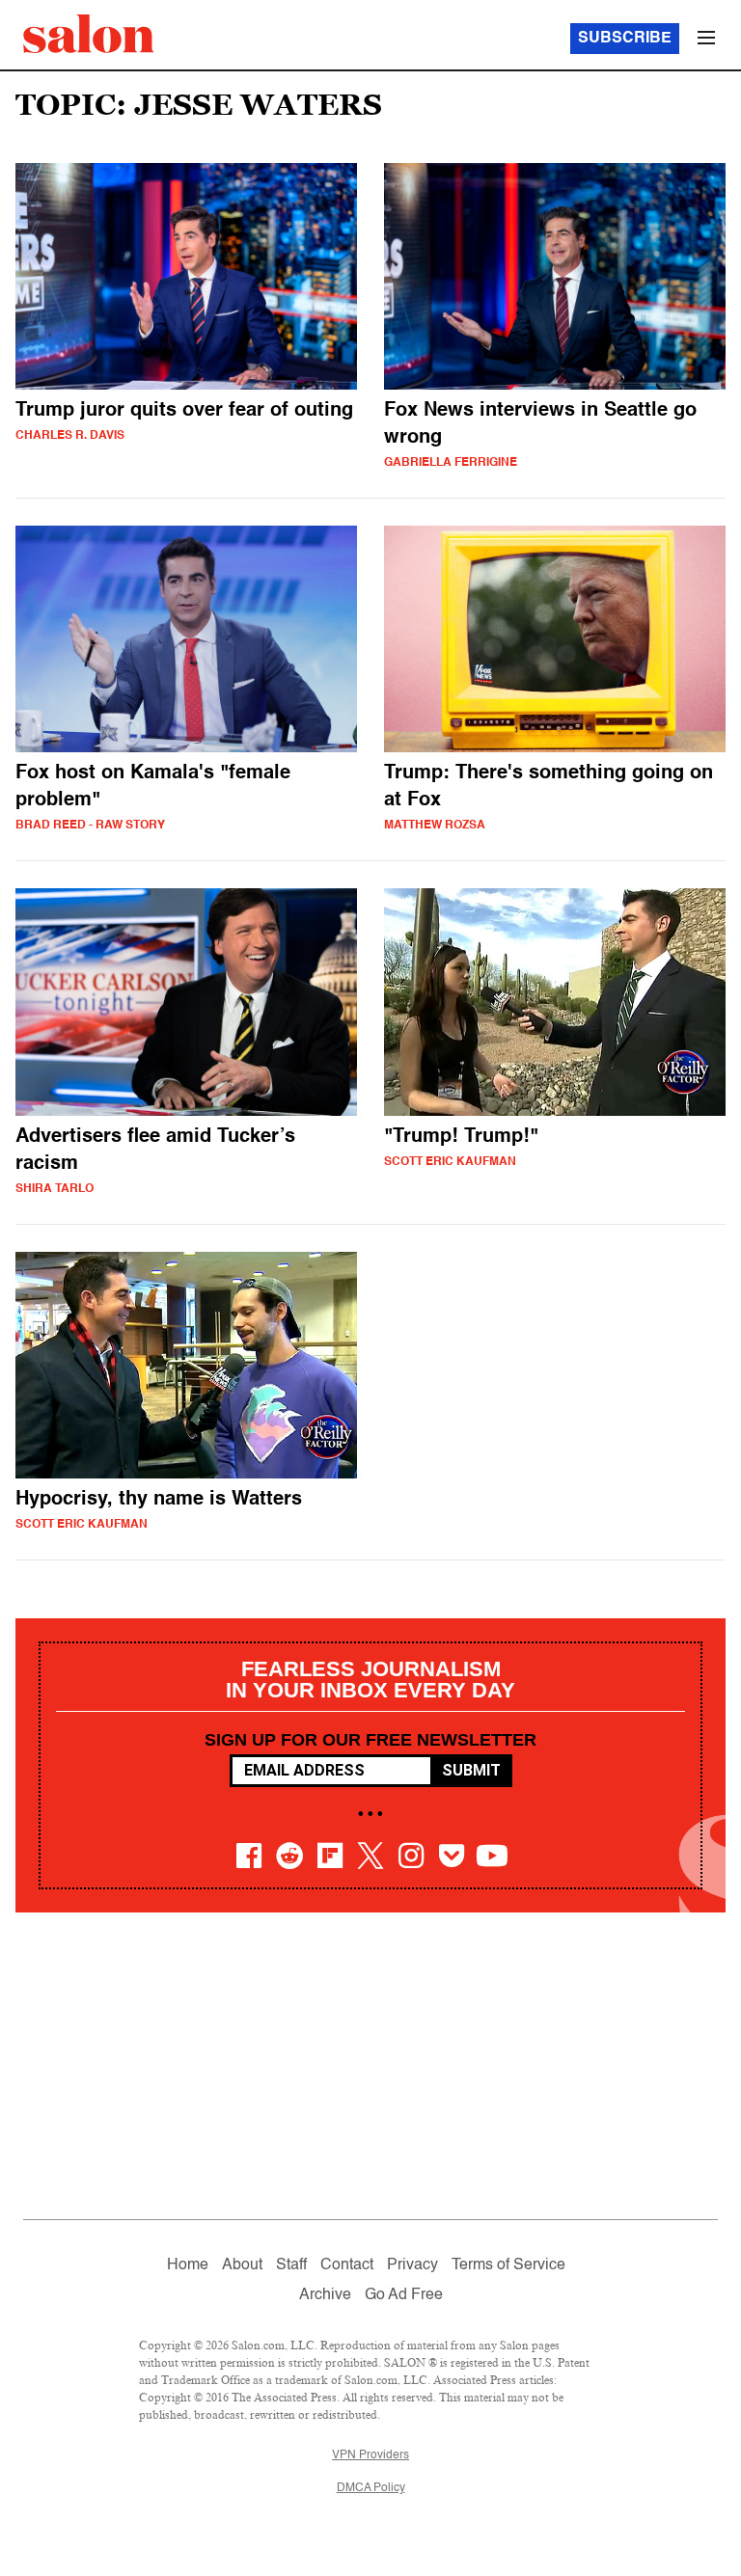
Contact (347, 2265)
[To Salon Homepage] (89, 34)
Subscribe (625, 39)
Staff (291, 2265)
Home (188, 2265)
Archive (325, 2295)
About (242, 2265)
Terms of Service (508, 2265)
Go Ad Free (404, 2295)
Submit (471, 1770)
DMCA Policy (371, 2488)
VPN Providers (370, 2455)
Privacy (412, 2265)
